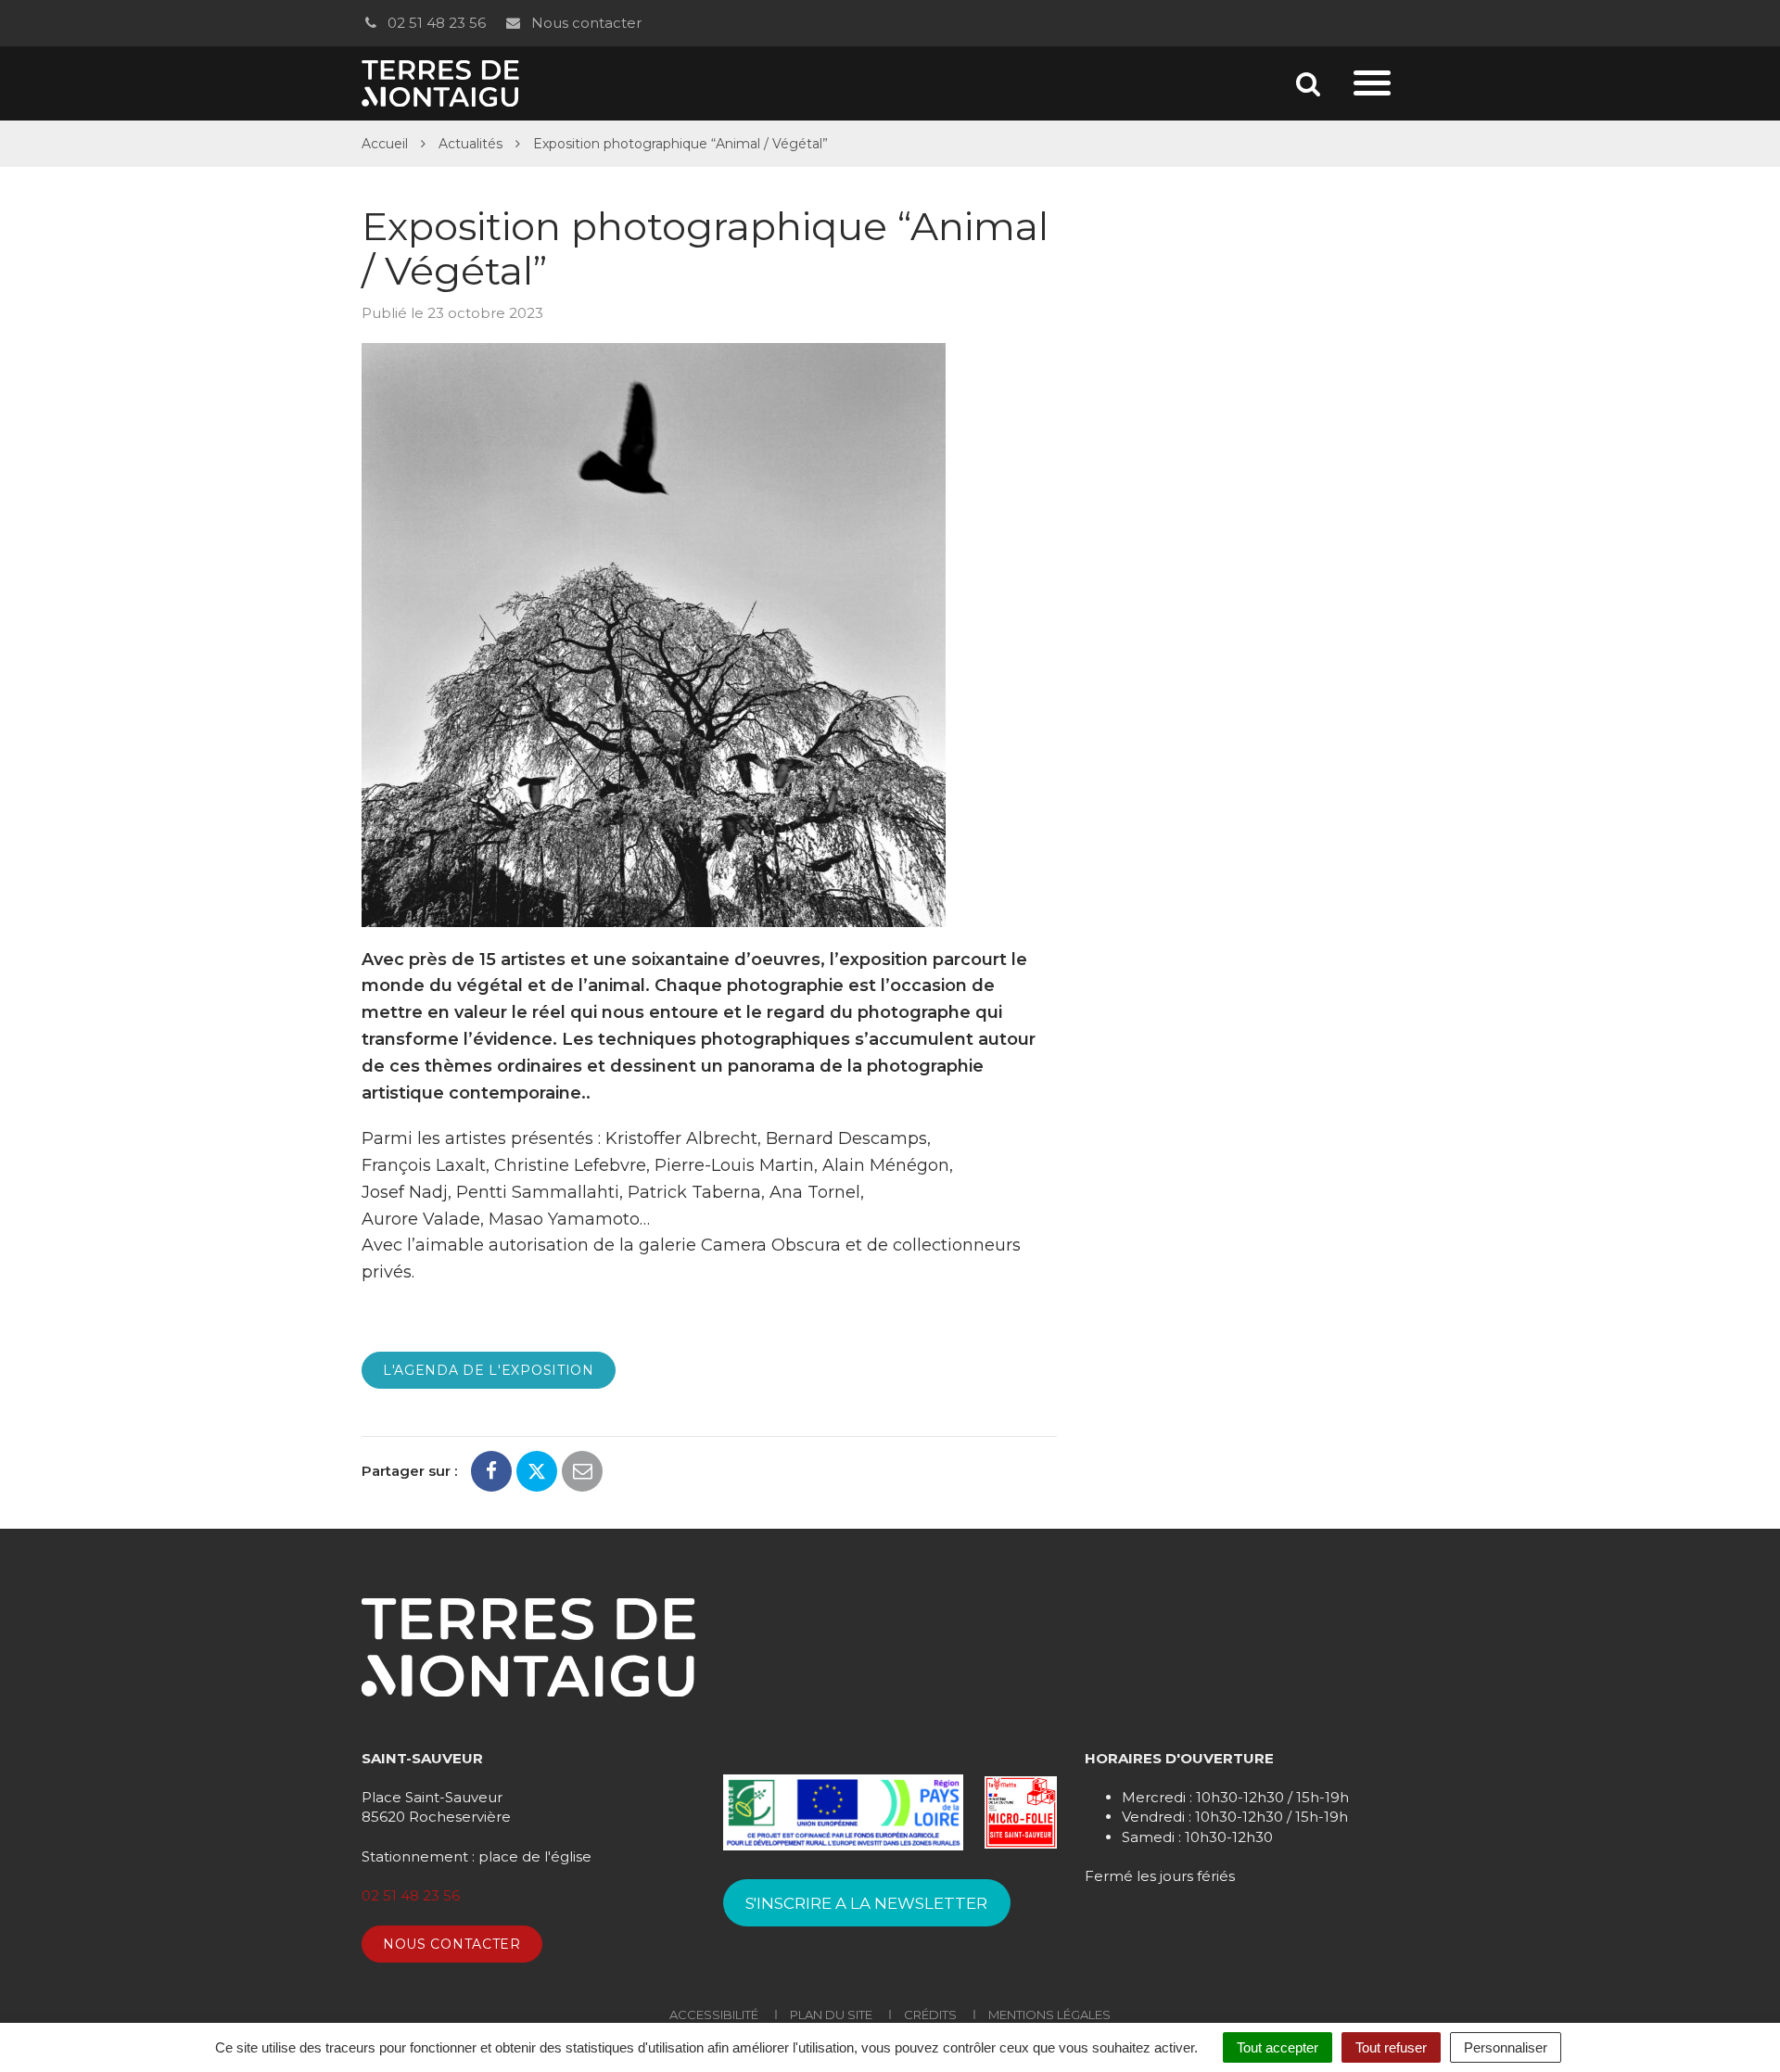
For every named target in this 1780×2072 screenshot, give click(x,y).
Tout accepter (1278, 2047)
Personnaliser (1506, 2047)
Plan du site (831, 2015)
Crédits (930, 2015)
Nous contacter (584, 23)
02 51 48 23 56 (435, 23)
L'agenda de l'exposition (489, 1370)
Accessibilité (714, 2015)
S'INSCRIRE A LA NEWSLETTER (866, 1903)
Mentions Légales (1049, 2015)
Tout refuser (1391, 2047)
